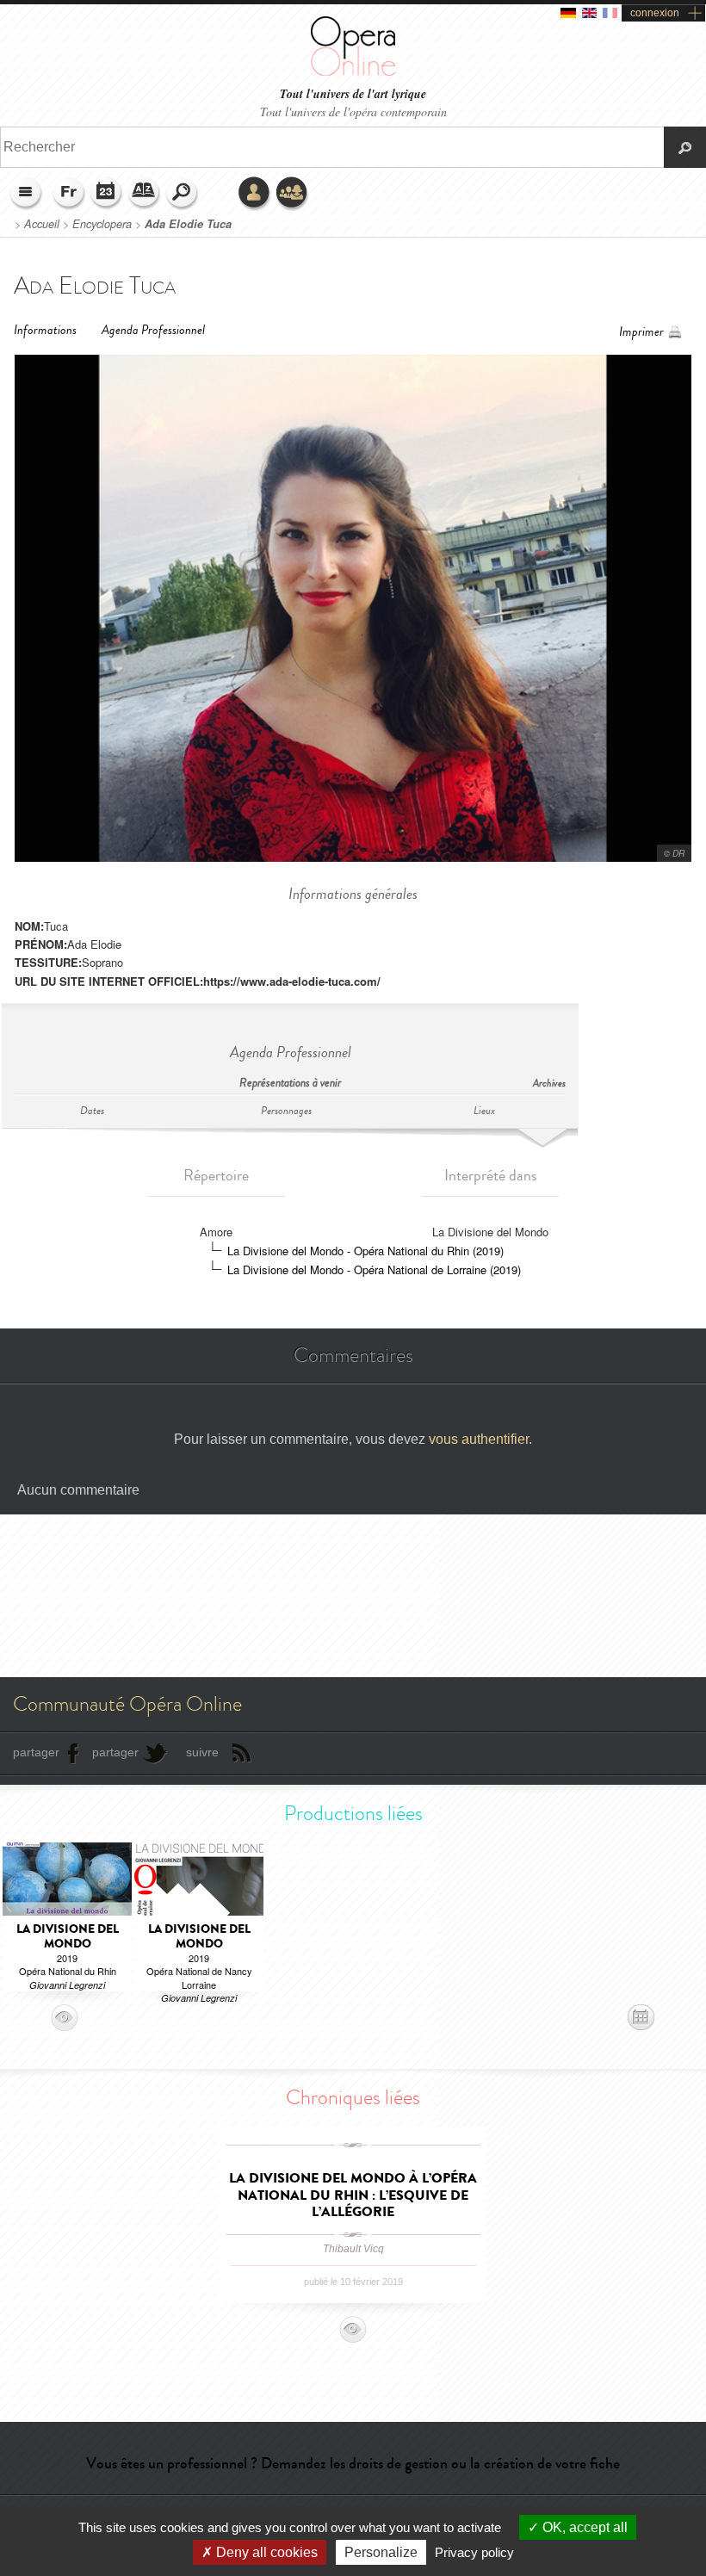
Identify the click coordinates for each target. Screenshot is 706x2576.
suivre (202, 1752)
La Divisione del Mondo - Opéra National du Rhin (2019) (365, 1251)
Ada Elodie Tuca (188, 224)
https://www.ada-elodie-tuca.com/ (292, 981)
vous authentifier (479, 1439)
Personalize (381, 2552)
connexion (655, 13)
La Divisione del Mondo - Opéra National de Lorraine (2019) (374, 1269)
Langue (69, 194)
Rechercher (183, 194)
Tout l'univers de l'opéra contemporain (353, 111)
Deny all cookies (265, 2552)
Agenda (107, 194)
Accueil (42, 224)
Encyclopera (102, 224)
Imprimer (641, 332)
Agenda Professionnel (153, 330)
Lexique (145, 194)
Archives (549, 1084)
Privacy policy (474, 2552)
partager (36, 1752)
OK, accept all (583, 2527)
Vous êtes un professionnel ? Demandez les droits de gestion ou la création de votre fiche (353, 2463)
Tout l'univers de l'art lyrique (353, 94)
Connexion (255, 194)
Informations (45, 330)
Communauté (293, 194)
